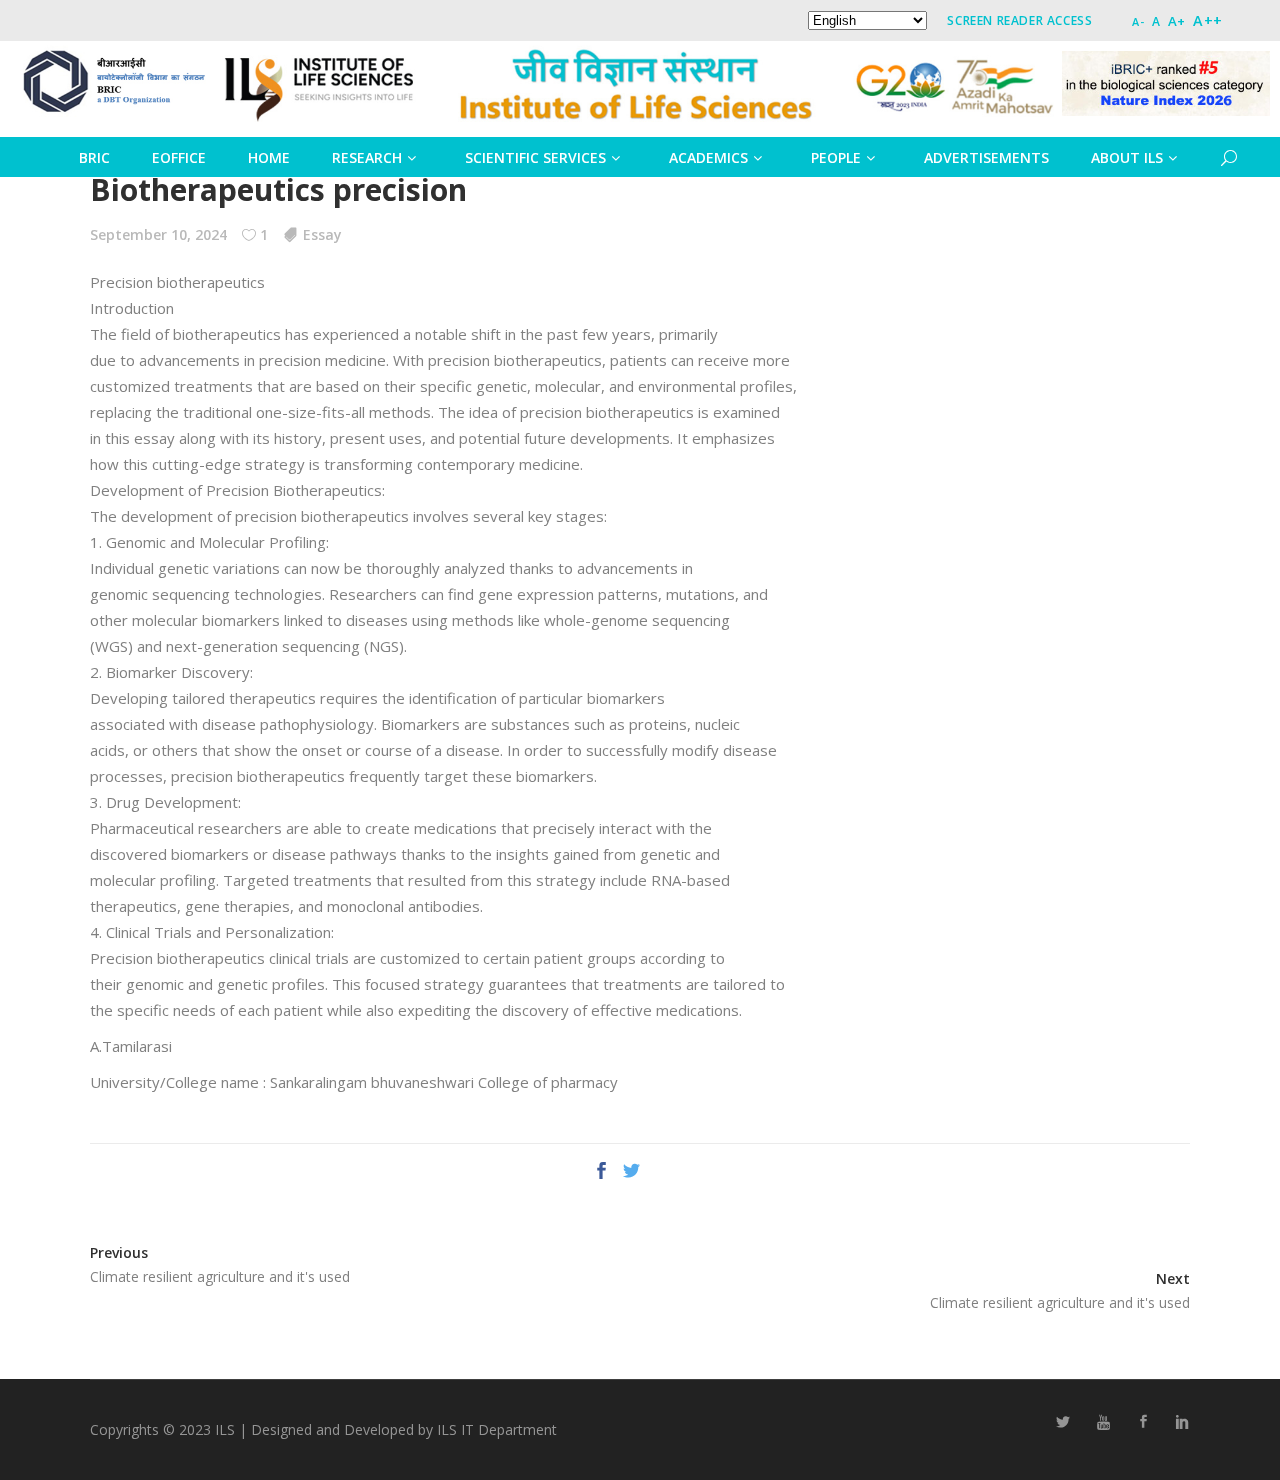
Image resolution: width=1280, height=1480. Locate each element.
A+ (1177, 21)
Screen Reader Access (1019, 20)
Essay (322, 234)
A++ (1208, 20)
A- (1138, 21)
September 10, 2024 (158, 234)
